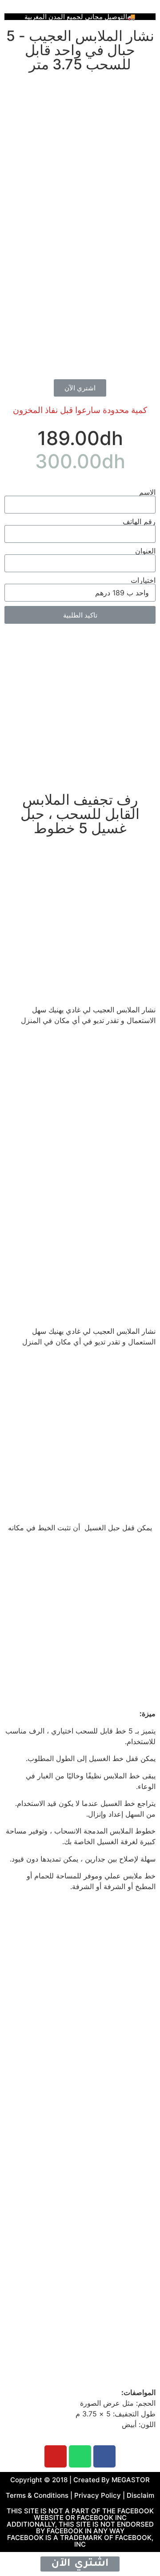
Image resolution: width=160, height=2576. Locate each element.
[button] (80, 388)
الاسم (147, 492)
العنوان (145, 551)
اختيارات (143, 580)
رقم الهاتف (139, 522)
